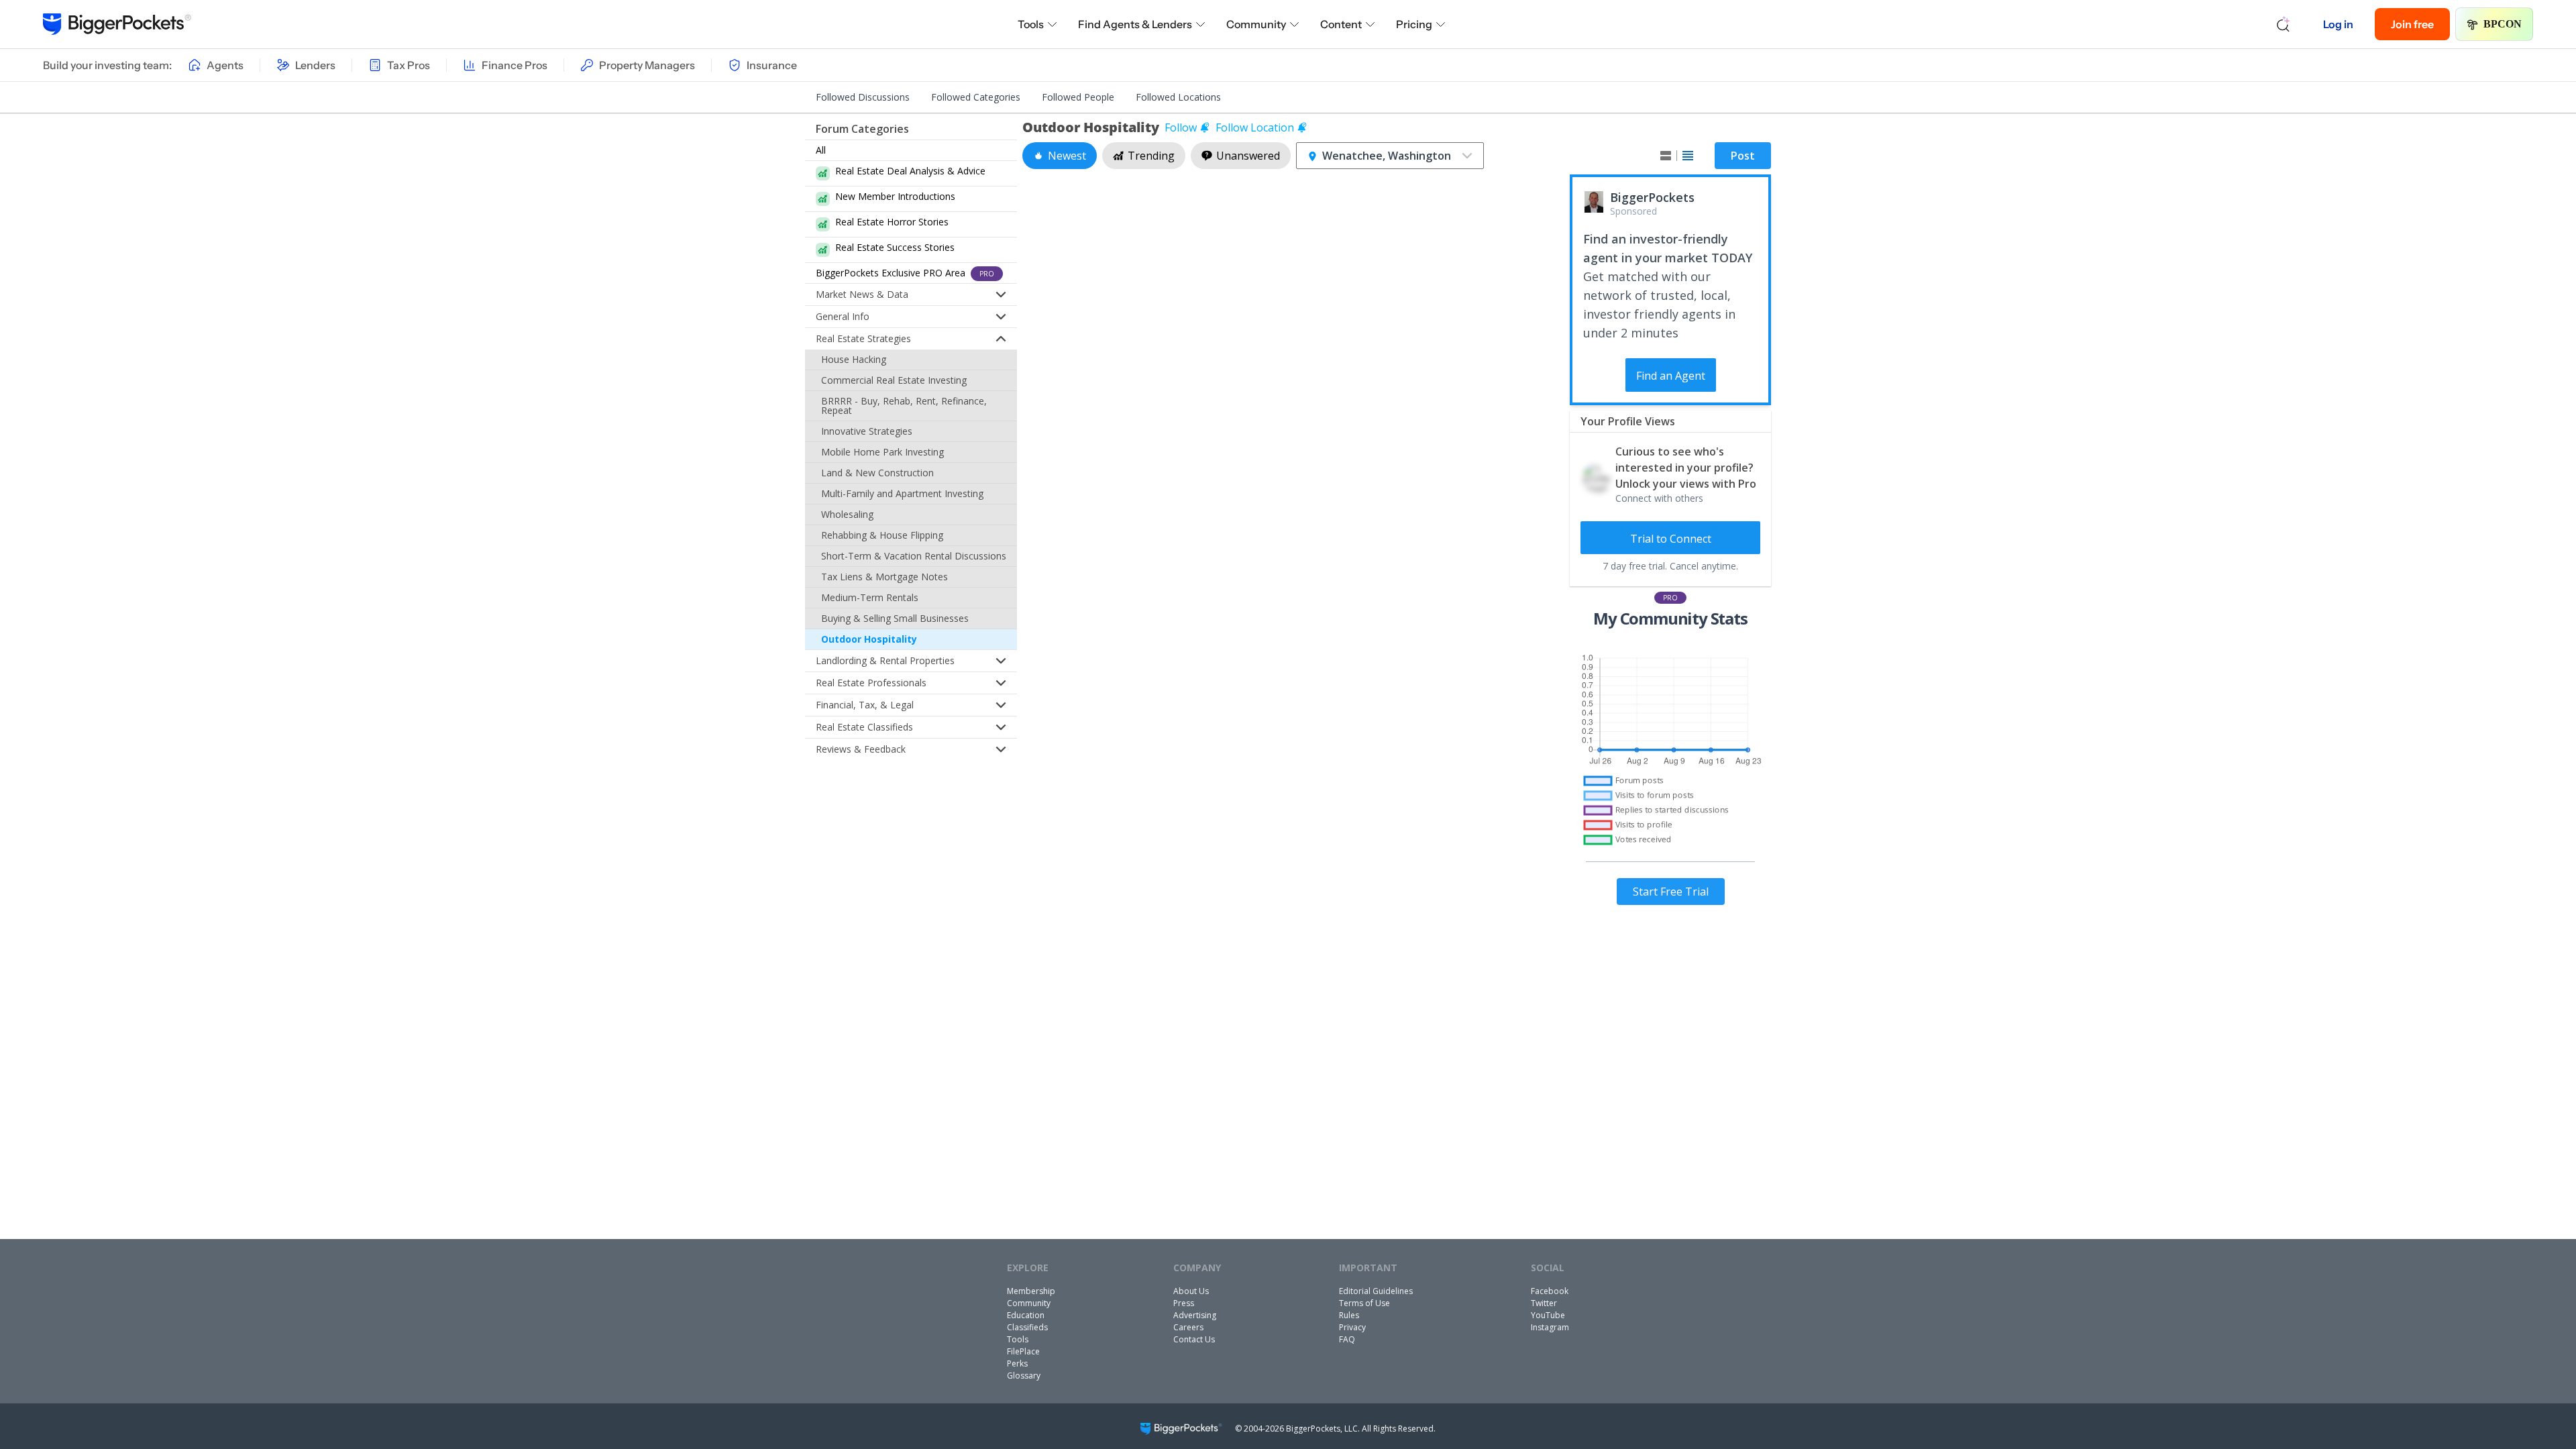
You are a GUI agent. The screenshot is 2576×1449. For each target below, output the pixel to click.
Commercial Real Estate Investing (894, 380)
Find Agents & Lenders (1135, 24)
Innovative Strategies (867, 431)
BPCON (2503, 24)
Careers (1188, 1327)
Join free (2412, 24)
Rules (1349, 1315)
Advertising (1195, 1315)
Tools (1031, 24)
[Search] (2284, 24)
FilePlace (1023, 1351)
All (821, 150)
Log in (2338, 24)
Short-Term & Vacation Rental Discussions (914, 556)
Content (1341, 24)
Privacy (1352, 1327)
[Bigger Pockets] (117, 24)
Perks (1017, 1363)
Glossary (1024, 1376)
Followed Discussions (863, 97)
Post (1743, 156)
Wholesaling (847, 514)
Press (1184, 1303)
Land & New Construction (877, 473)
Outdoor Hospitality (869, 639)
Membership (1031, 1291)
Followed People (1078, 97)
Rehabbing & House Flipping (882, 535)
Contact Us (1194, 1339)
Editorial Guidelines (1376, 1291)
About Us (1191, 1291)
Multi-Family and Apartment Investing (902, 493)
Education (1026, 1315)
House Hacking (854, 359)
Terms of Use (1364, 1303)
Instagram (1550, 1327)
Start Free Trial (1671, 892)
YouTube (1548, 1315)
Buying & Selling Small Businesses (895, 618)
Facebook (1550, 1291)
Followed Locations (1178, 97)
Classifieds (1027, 1327)
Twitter (1544, 1303)
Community (1256, 24)
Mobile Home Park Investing (882, 452)
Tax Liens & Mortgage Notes (884, 577)
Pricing (1414, 24)
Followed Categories (976, 97)
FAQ (1347, 1339)
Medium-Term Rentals (870, 597)
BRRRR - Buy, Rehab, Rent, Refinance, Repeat (904, 406)
